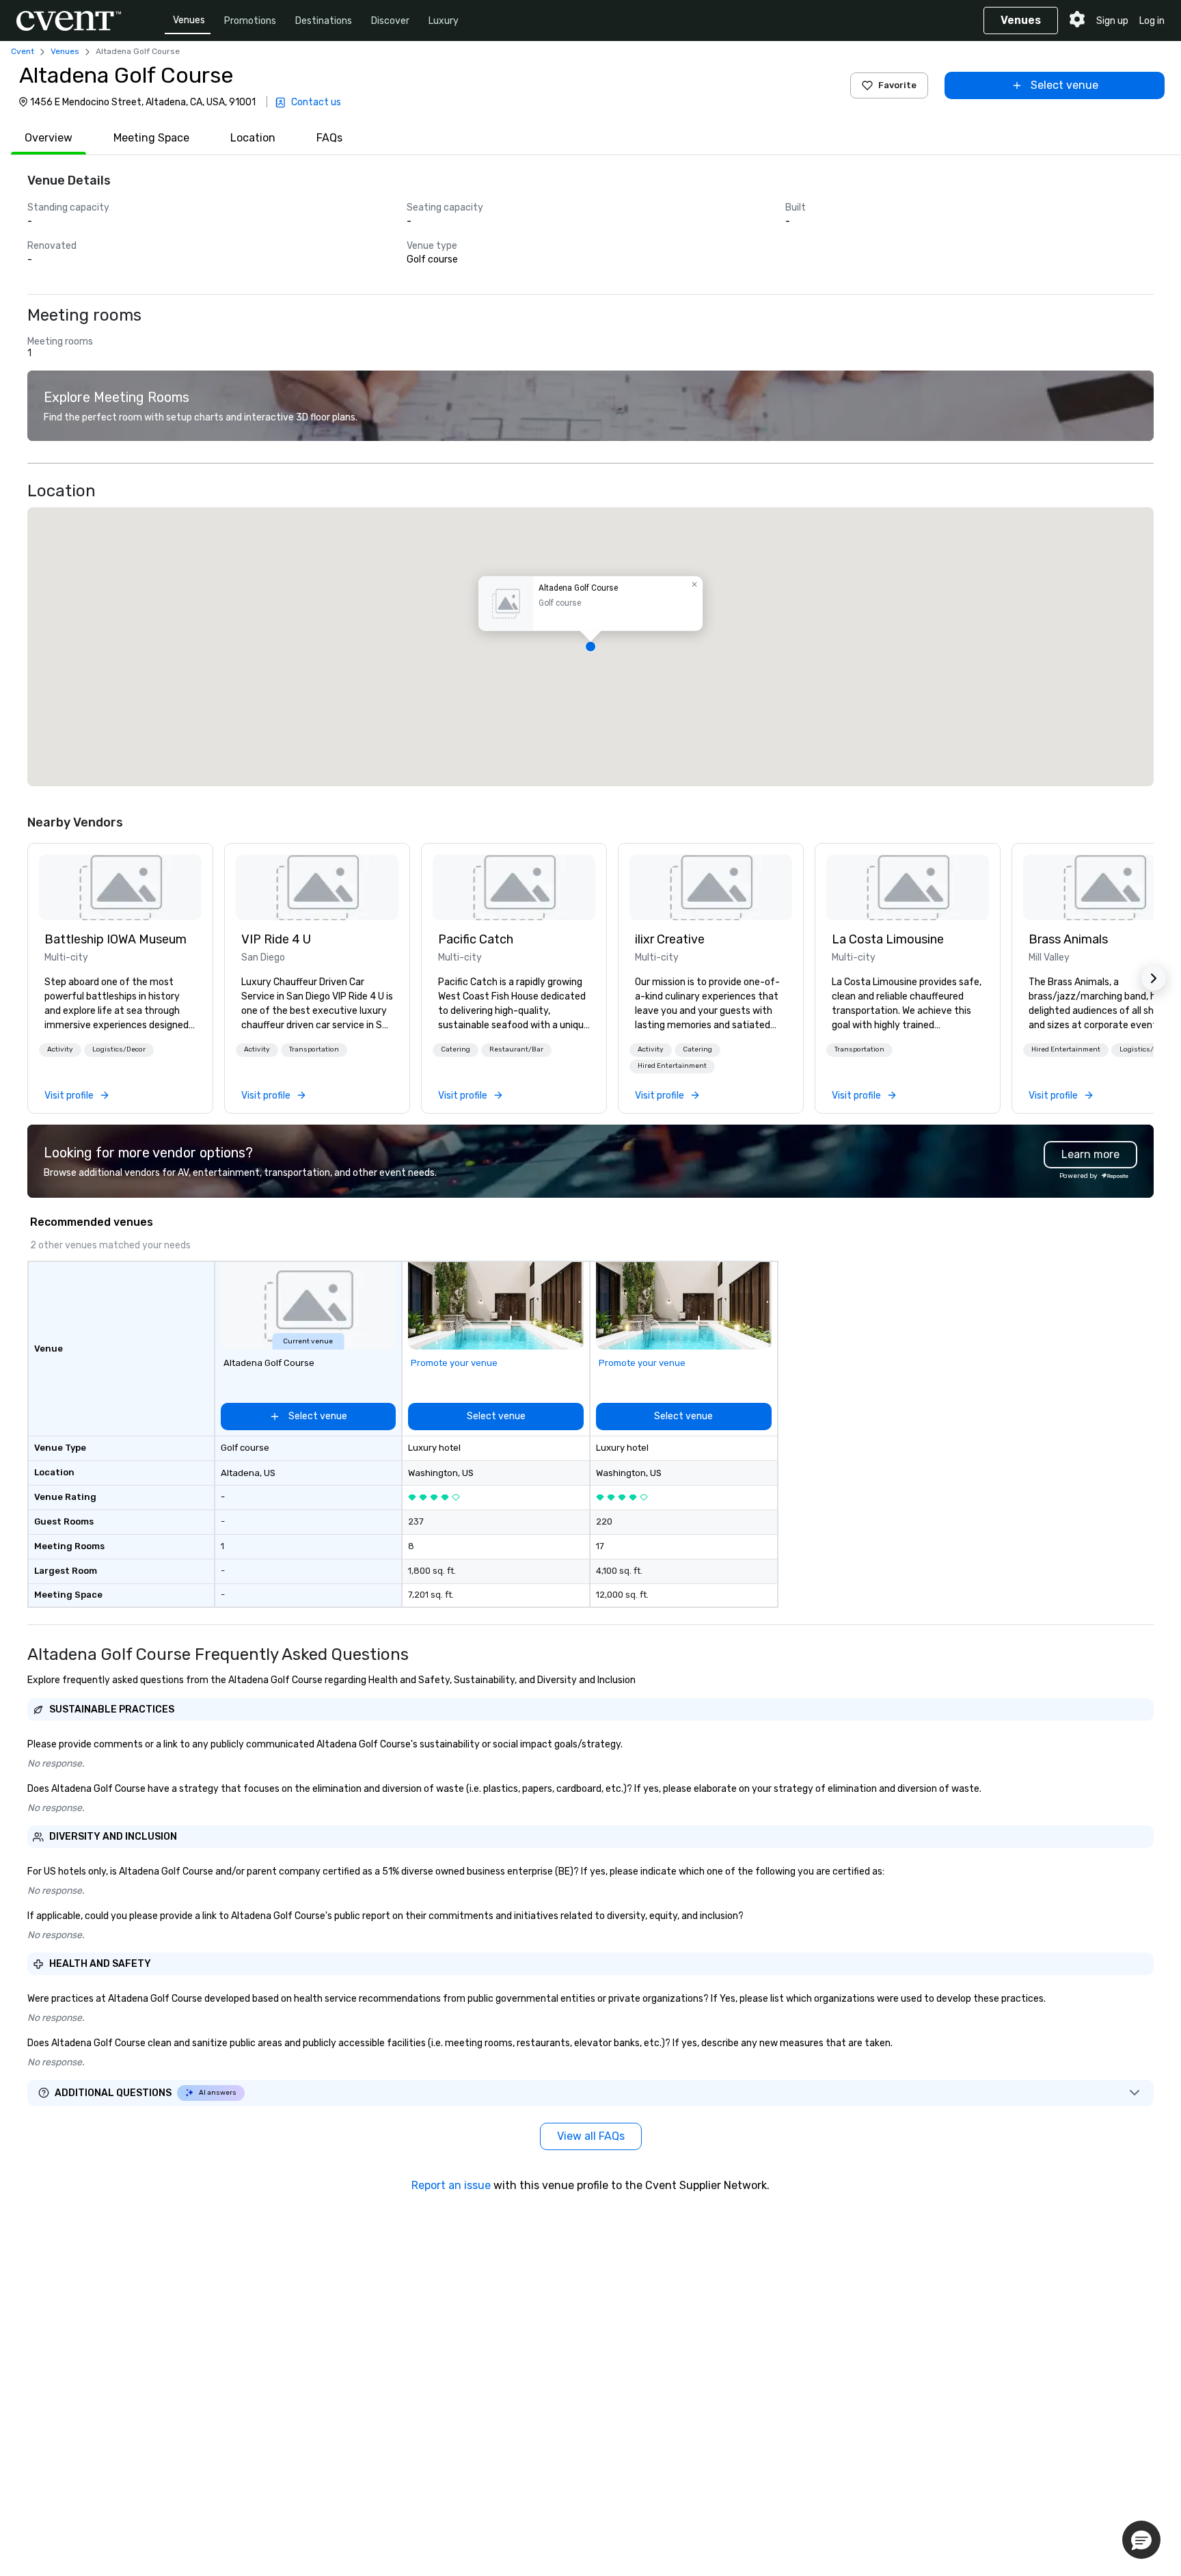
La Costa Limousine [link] (888, 939)
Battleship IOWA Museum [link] (116, 939)
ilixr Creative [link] (670, 939)
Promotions (250, 21)
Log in (1152, 21)
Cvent (23, 51)
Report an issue (451, 2185)
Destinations (324, 21)
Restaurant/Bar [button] (516, 1049)
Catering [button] (456, 1049)
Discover (390, 21)
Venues (189, 20)
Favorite (897, 85)
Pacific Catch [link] (476, 939)
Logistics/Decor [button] (119, 1049)
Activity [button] (60, 1049)
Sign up (1112, 21)
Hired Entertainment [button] (672, 1066)
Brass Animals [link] (1068, 939)
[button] (590, 647)
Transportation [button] (314, 1049)
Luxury (444, 21)
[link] (120, 887)
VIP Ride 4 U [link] (276, 939)
